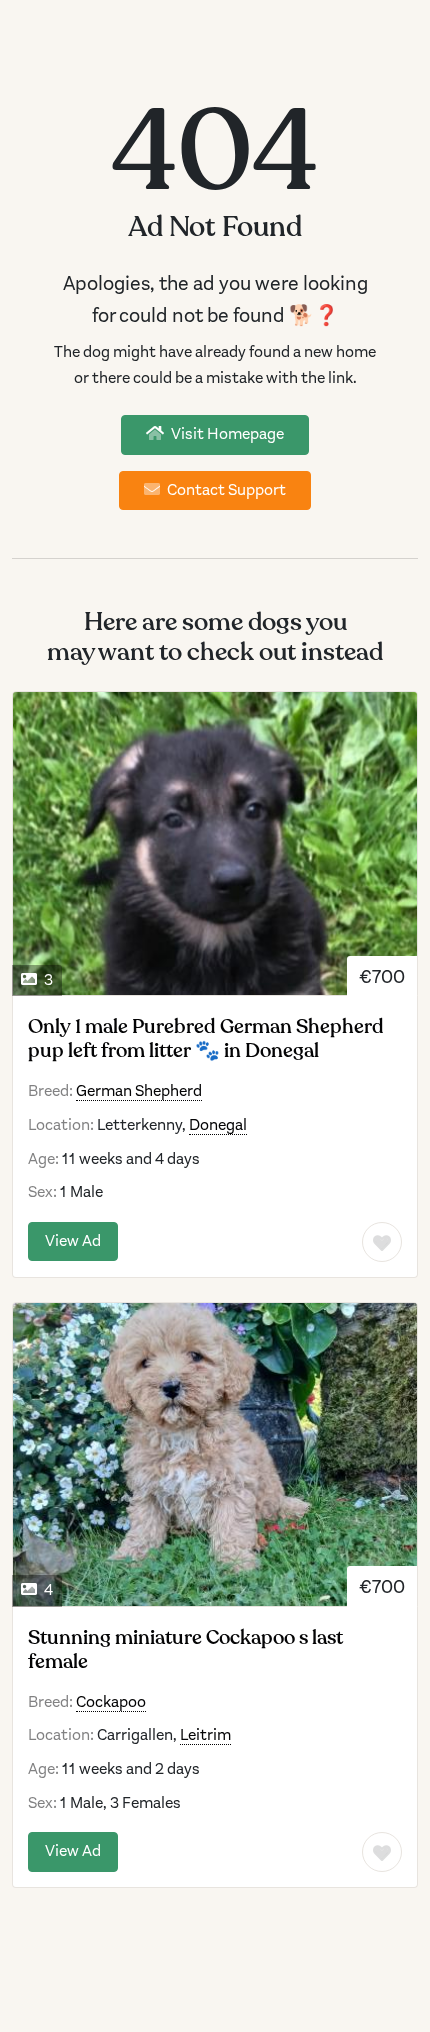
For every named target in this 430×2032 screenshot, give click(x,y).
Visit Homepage (226, 434)
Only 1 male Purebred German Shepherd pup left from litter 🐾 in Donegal (206, 1039)
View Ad (73, 1241)
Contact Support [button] (225, 490)
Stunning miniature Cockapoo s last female (185, 1650)
